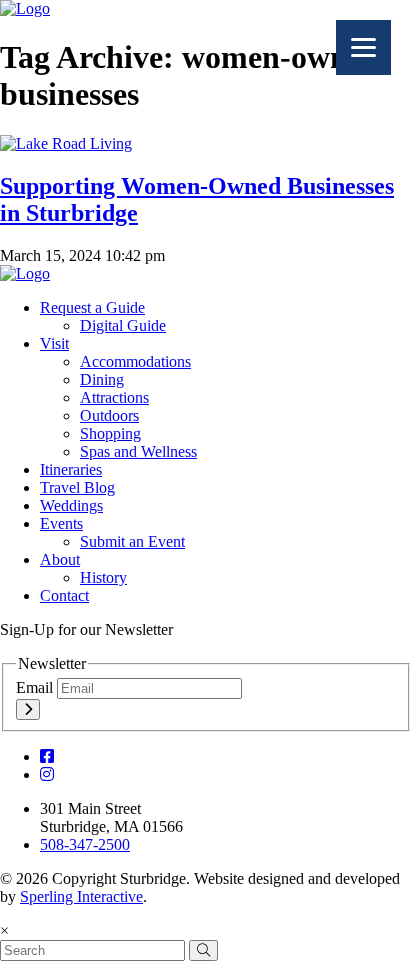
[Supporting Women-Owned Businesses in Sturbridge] (66, 143)
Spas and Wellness (138, 451)
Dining (102, 379)
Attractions (114, 397)
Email (36, 687)
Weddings (71, 505)
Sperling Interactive (81, 896)
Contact (64, 595)
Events (61, 523)
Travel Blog (77, 487)
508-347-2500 (85, 844)
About (60, 559)
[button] (203, 950)
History (103, 577)
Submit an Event (132, 541)
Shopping (110, 433)
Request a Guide (92, 307)
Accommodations (135, 361)
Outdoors (109, 415)
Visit (54, 343)
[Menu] (363, 47)
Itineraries (71, 469)
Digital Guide (123, 325)
